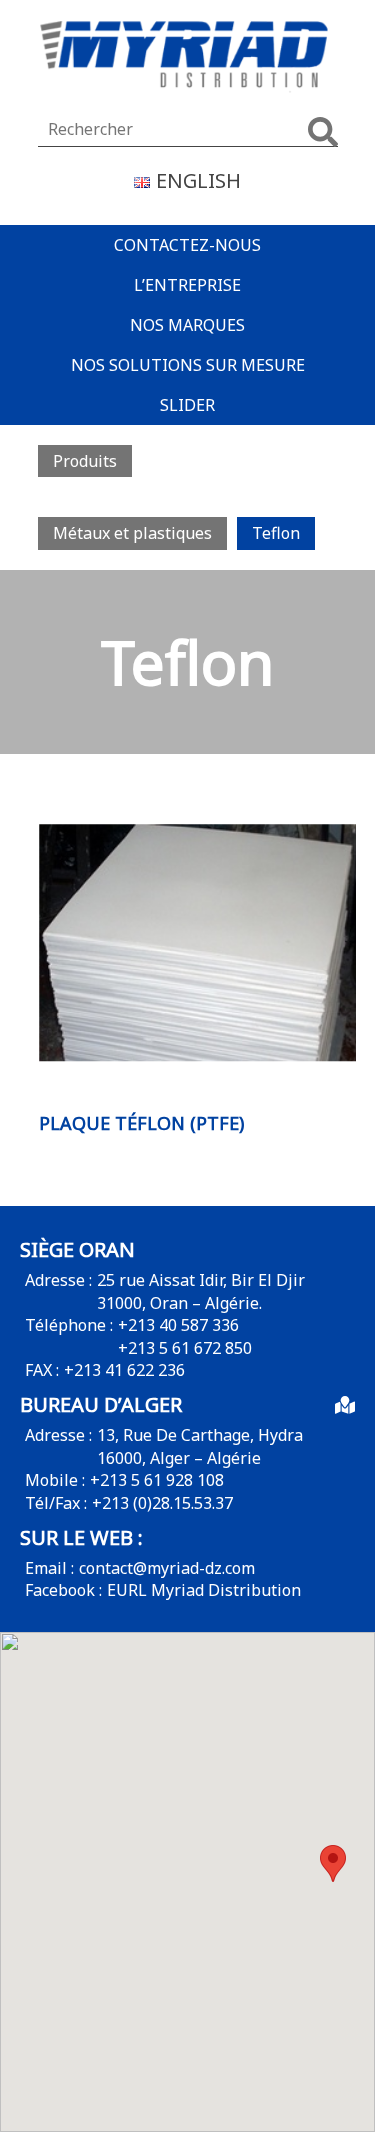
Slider (187, 405)
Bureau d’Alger (101, 1404)
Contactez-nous (187, 245)
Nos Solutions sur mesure (188, 365)
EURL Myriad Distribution (204, 1590)
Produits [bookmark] (85, 461)
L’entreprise (187, 285)
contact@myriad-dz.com (167, 1568)
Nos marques (187, 325)
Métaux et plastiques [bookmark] (132, 533)
